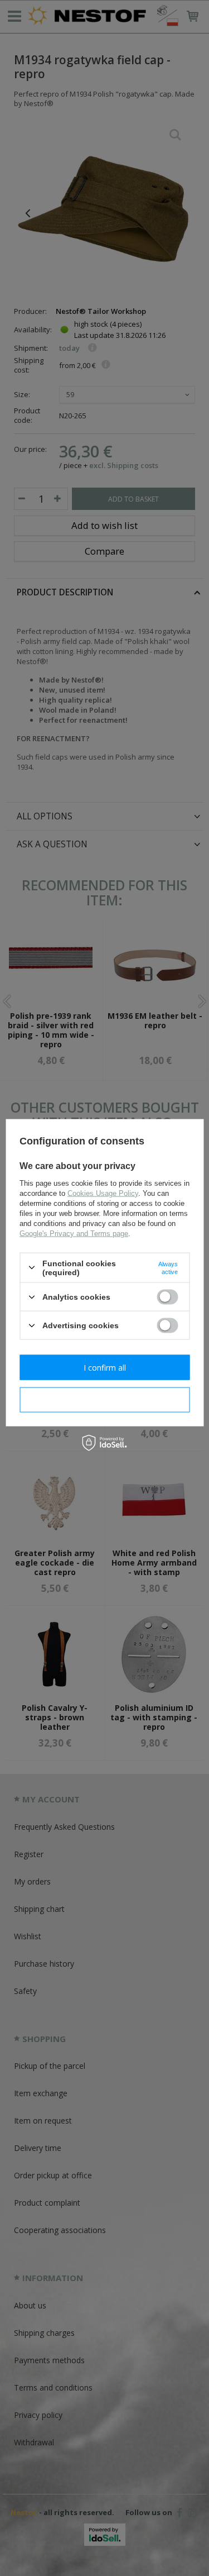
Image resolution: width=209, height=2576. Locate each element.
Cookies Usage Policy (103, 1193)
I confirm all (105, 1367)
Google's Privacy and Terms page (74, 1233)
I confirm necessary (104, 1399)
